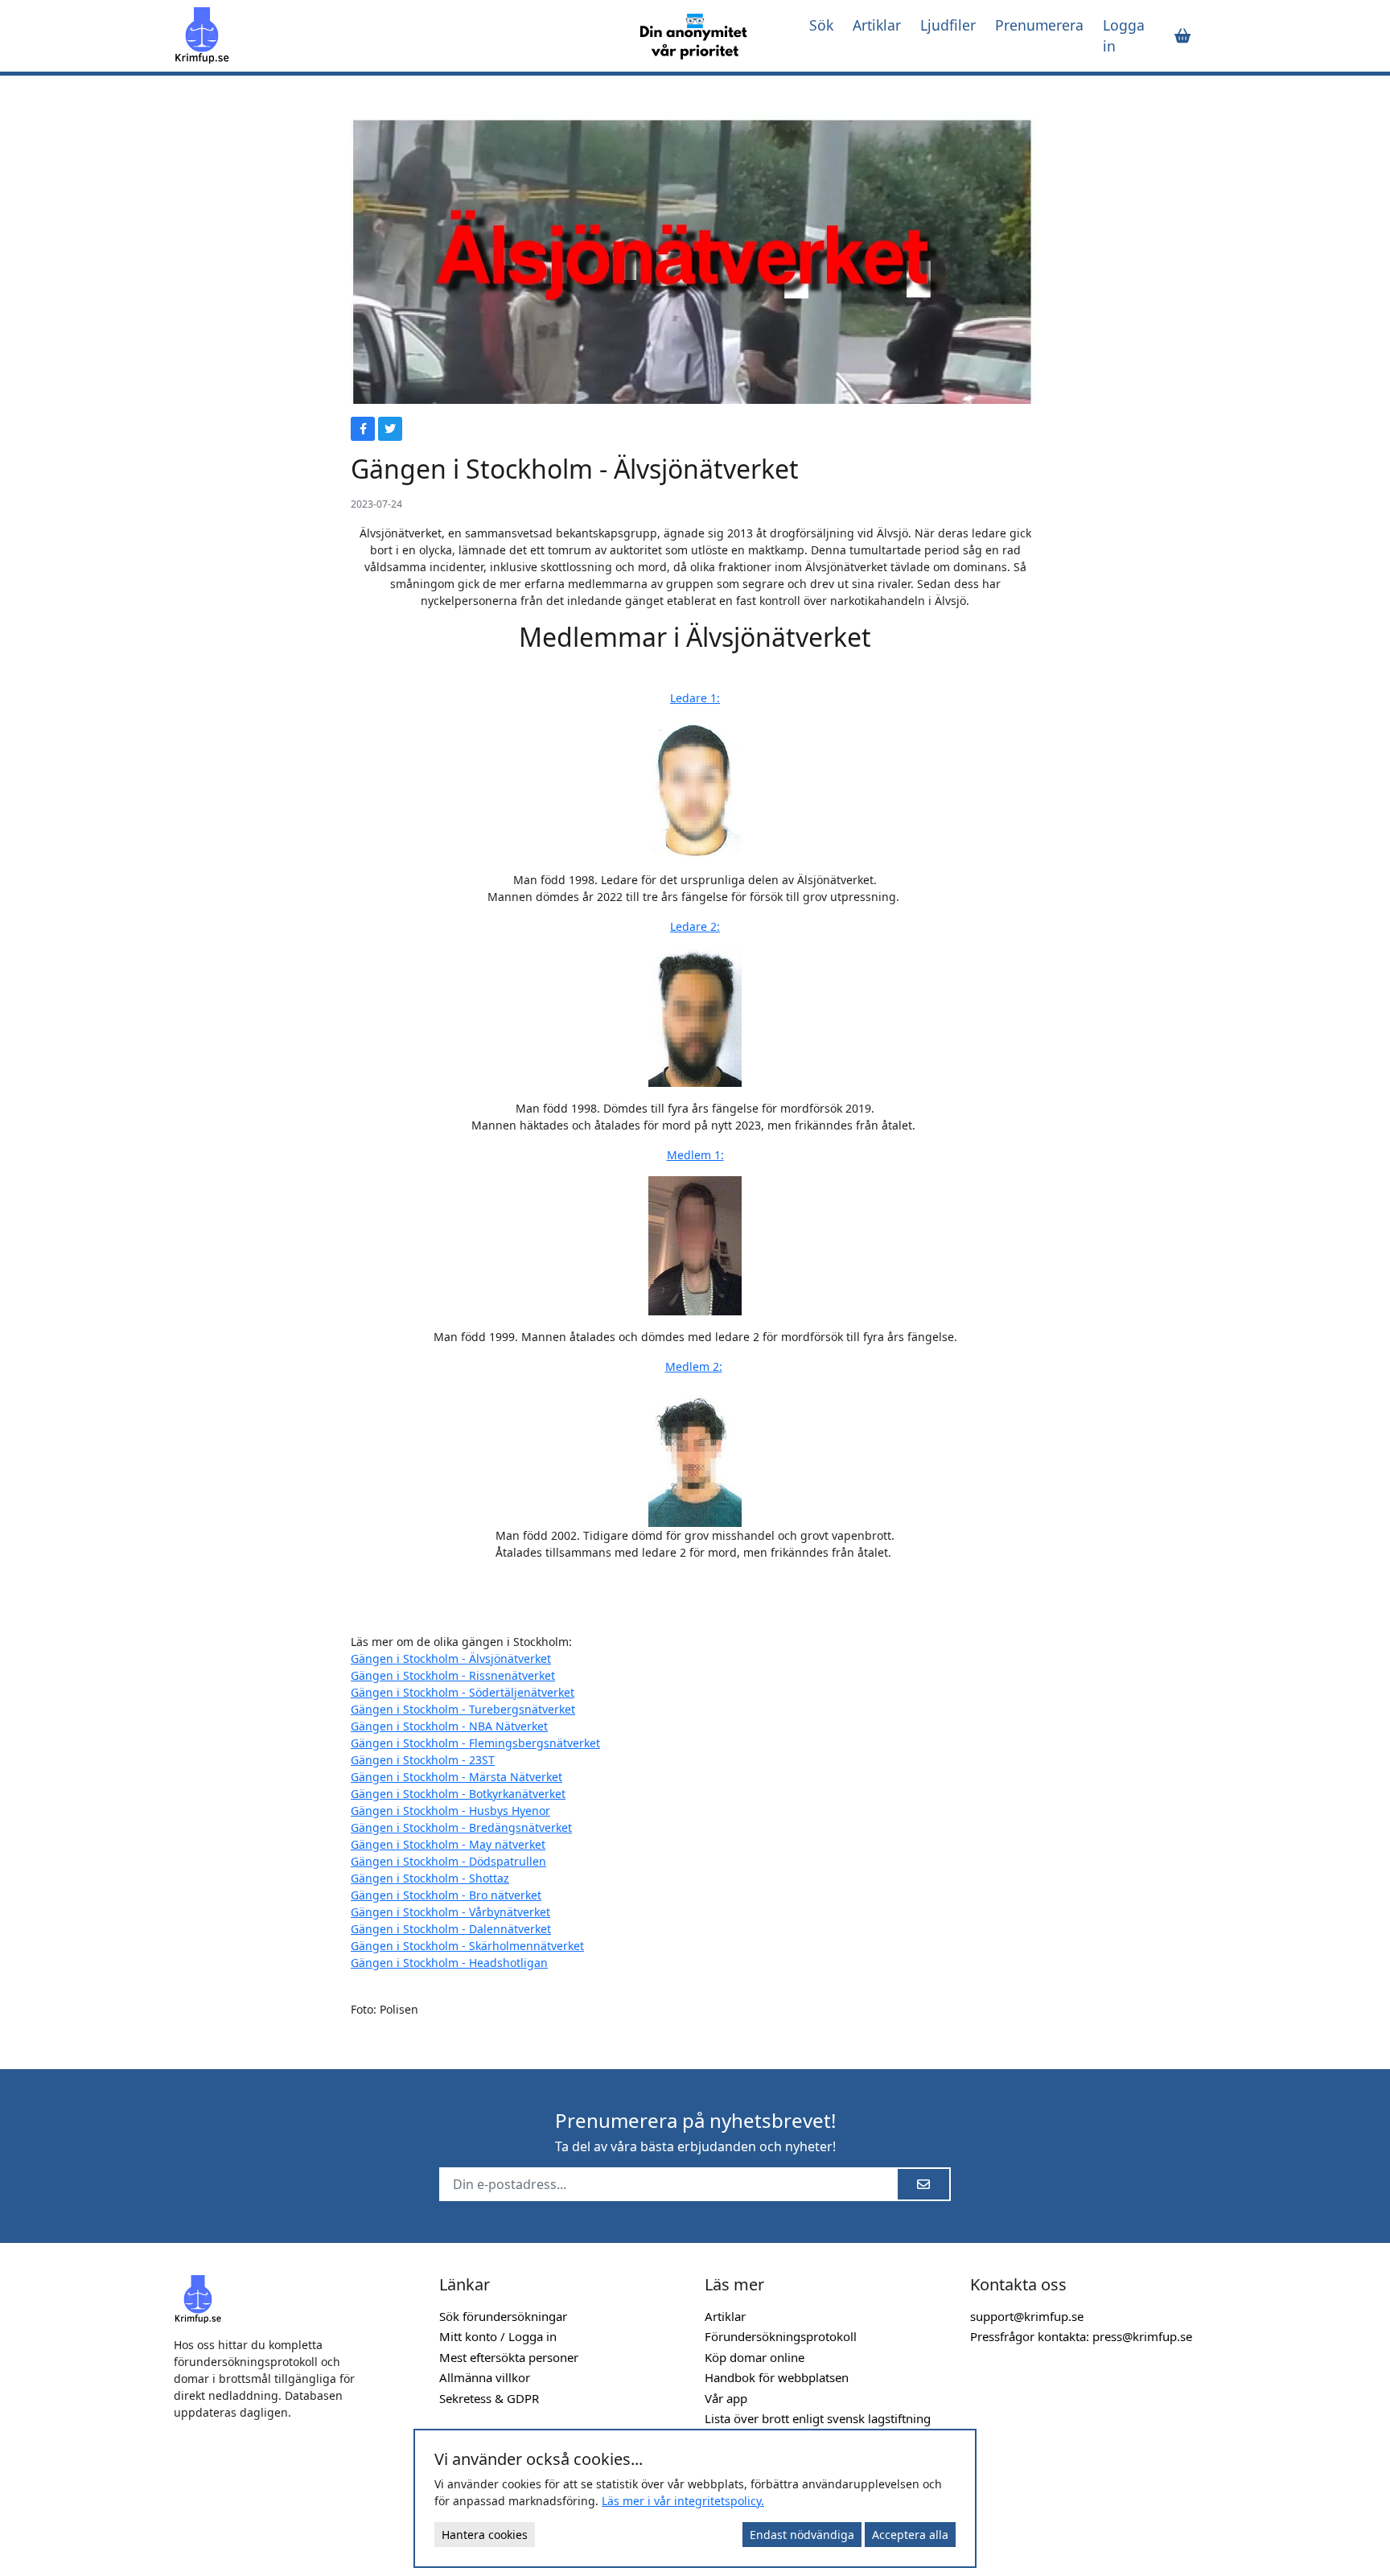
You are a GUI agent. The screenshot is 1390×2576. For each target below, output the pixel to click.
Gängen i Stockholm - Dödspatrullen (448, 1861)
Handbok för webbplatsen (777, 2377)
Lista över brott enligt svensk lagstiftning (818, 2418)
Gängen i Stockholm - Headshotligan (449, 1963)
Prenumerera (1039, 25)
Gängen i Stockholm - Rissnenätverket (453, 1675)
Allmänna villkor (485, 2377)
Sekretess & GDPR (489, 2398)
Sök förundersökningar (503, 2316)
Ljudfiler (948, 25)
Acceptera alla (910, 2535)
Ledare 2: (695, 926)
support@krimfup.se (1027, 2316)
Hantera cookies (485, 2535)
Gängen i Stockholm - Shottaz (430, 1878)
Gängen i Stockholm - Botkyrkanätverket (458, 1794)
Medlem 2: (694, 1366)
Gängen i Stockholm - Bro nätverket (446, 1895)
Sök (821, 25)
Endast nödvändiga (802, 2535)
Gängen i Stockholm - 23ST (423, 1760)
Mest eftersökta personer (509, 2357)
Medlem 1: (695, 1155)
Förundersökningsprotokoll (781, 2336)
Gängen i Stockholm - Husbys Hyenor (450, 1811)
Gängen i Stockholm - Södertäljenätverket (463, 1692)
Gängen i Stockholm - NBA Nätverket (449, 1726)
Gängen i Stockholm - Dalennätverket (451, 1929)
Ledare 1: (695, 698)
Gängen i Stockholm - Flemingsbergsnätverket (475, 1743)
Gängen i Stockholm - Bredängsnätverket (461, 1827)
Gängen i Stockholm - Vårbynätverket (450, 1912)
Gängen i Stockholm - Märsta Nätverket (456, 1777)
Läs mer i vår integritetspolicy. (683, 2501)
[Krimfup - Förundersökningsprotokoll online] (391, 35)
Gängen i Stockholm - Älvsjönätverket (451, 1658)
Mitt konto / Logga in (498, 2336)
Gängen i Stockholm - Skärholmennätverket (467, 1946)
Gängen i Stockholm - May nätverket (448, 1844)
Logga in (1124, 35)
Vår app (726, 2398)
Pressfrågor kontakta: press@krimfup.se (1081, 2336)
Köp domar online (755, 2357)
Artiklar (877, 25)
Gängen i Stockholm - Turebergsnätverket (463, 1709)
